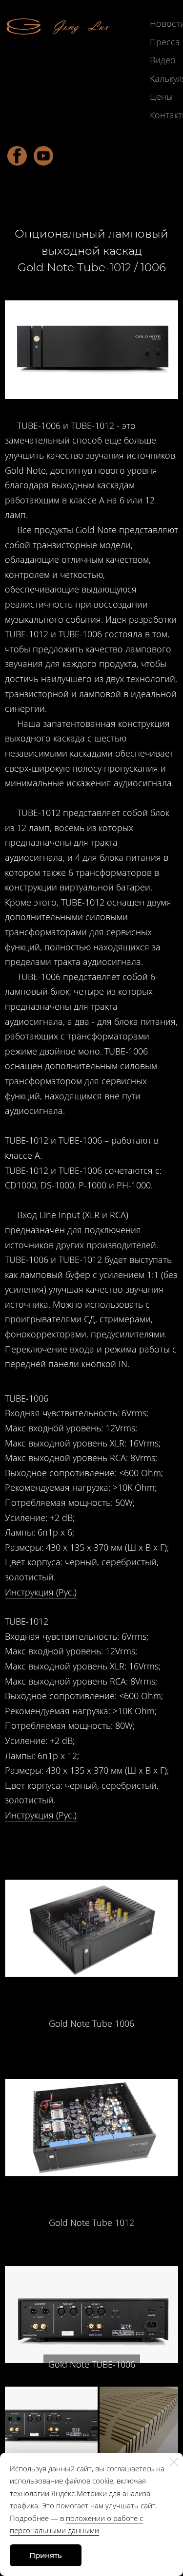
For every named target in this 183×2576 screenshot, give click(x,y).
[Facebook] (17, 156)
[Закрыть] (174, 2462)
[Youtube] (43, 156)
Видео (163, 60)
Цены (161, 96)
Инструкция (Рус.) (41, 1592)
